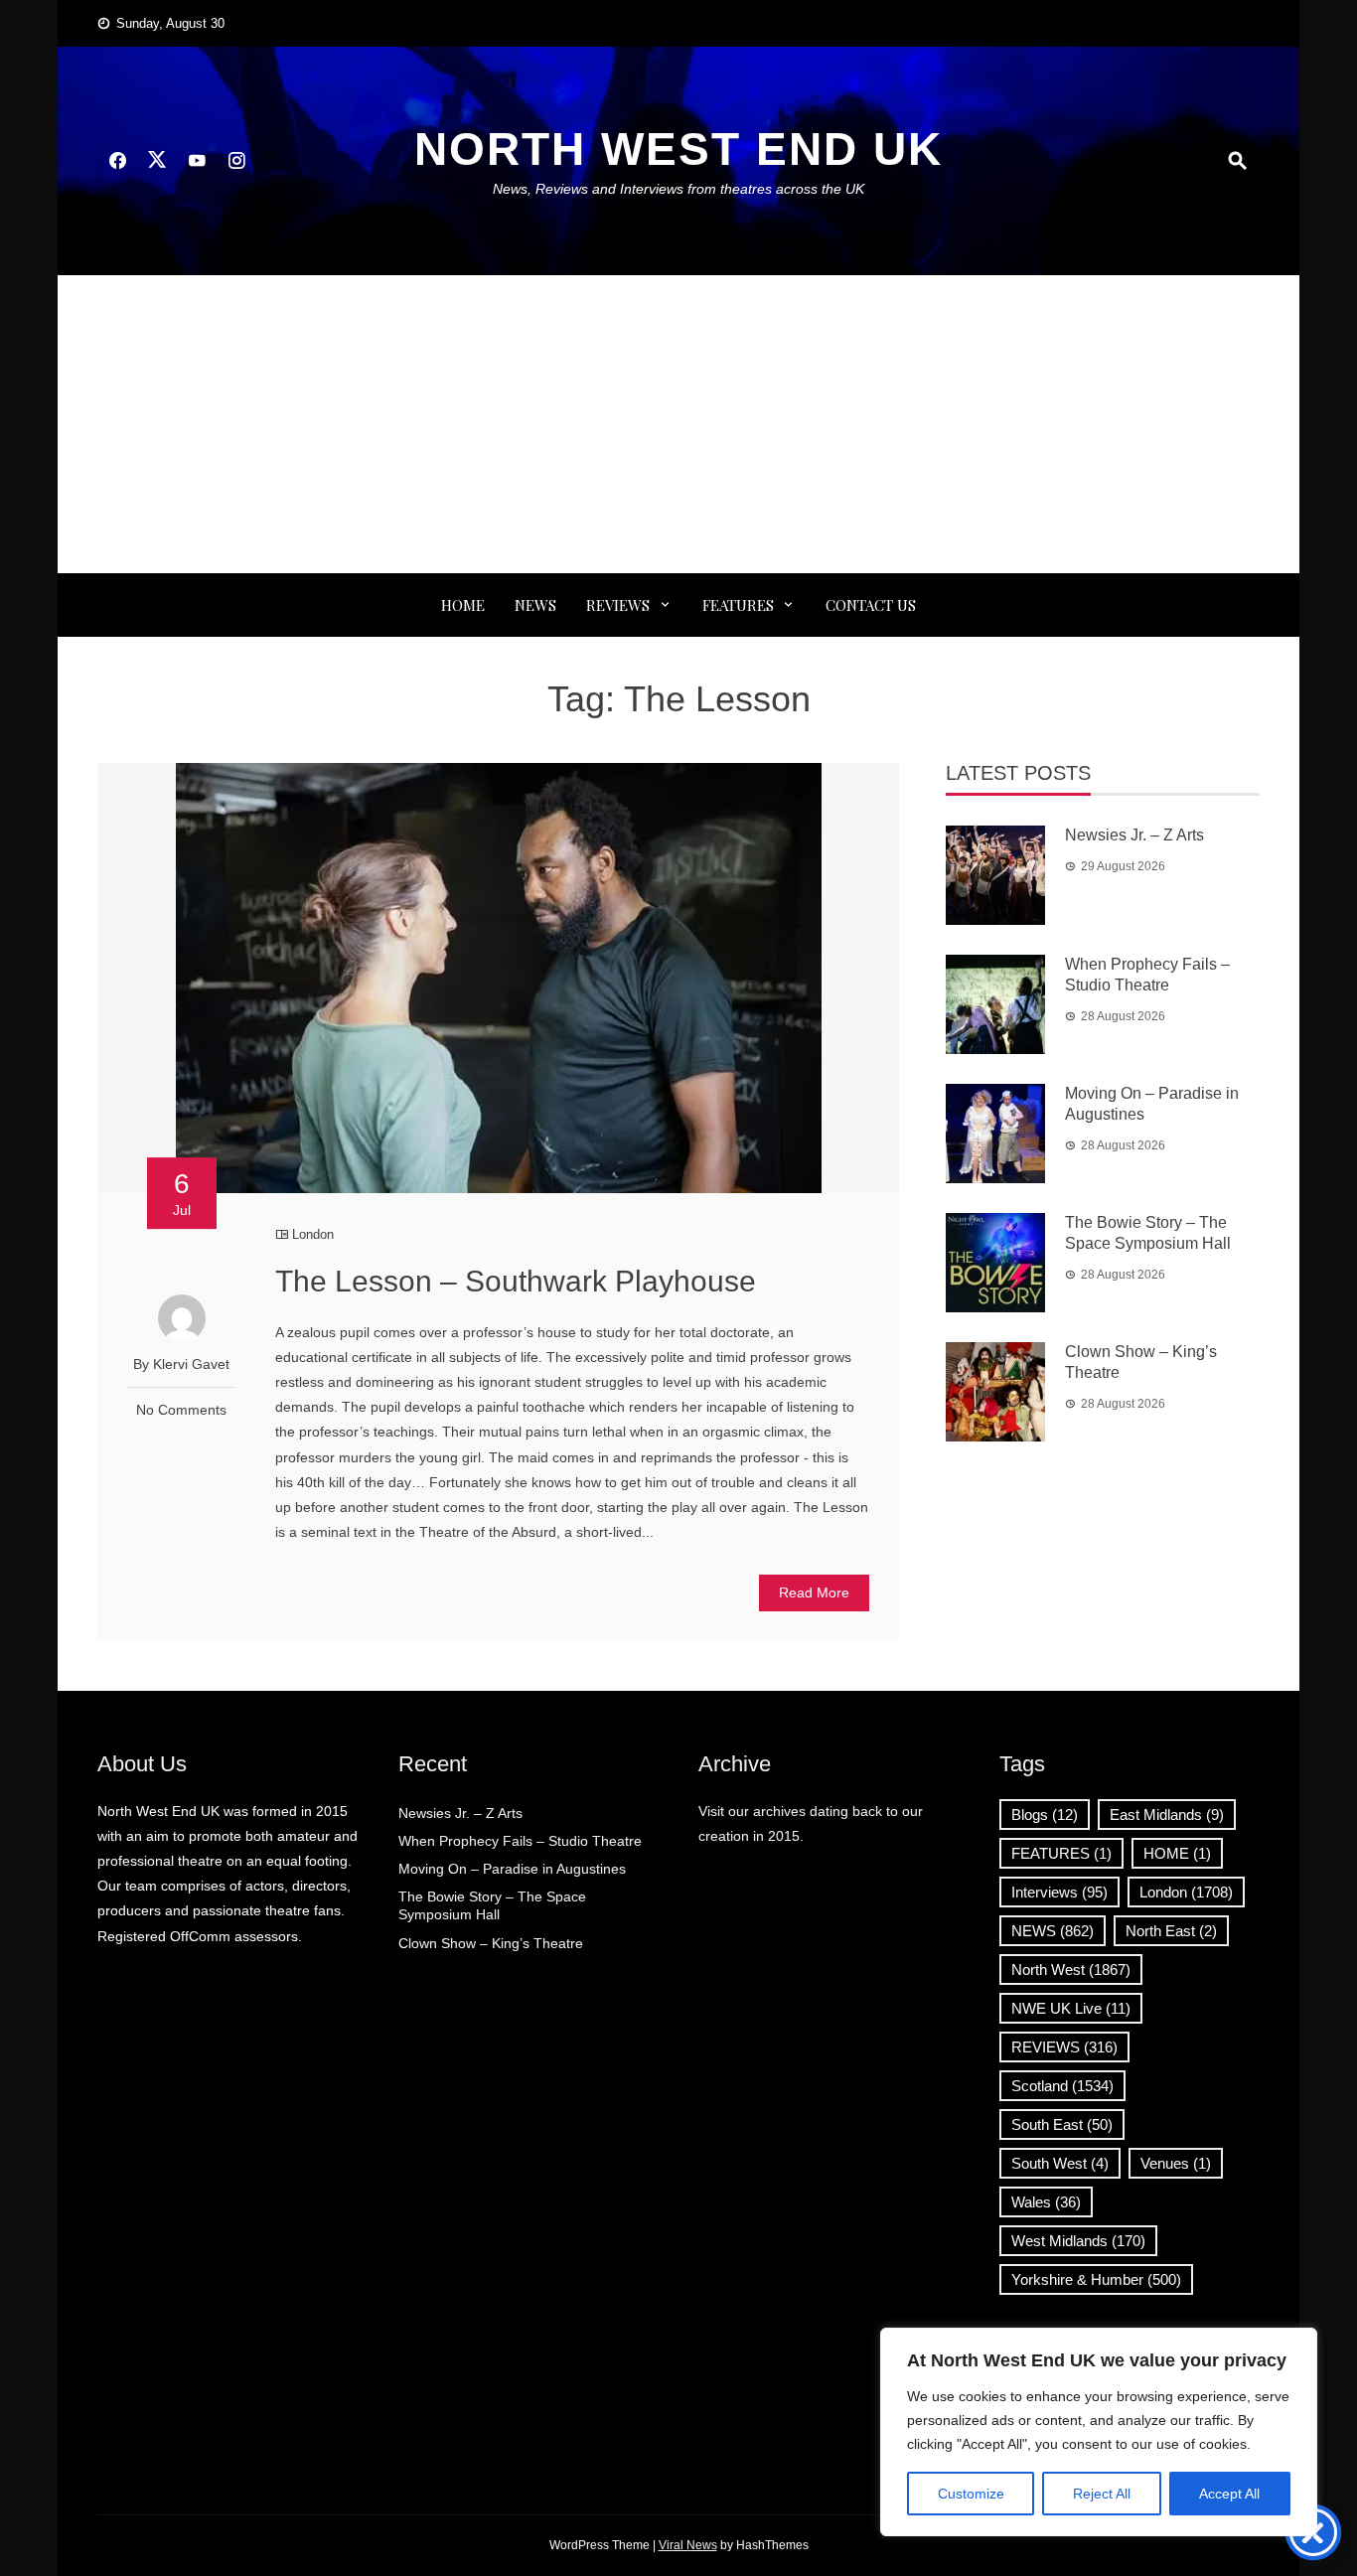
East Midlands (1167, 1815)
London (313, 1234)
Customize (971, 2494)
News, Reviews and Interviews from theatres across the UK (678, 189)
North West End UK (678, 149)
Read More (814, 1592)
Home (463, 605)
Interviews (1059, 1892)
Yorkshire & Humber (1096, 2279)
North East (1171, 1931)
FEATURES (738, 605)
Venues (1176, 2163)
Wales (1046, 2202)
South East (1062, 2124)
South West (1060, 2163)
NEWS (535, 605)
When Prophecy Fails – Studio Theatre (520, 1841)
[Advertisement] (678, 424)
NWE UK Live (1071, 2008)
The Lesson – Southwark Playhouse (516, 1281)
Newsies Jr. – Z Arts (1134, 835)
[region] (1099, 2432)
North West (1071, 1970)
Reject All (1102, 2494)
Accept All (1229, 2494)
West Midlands (1078, 2241)
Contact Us (871, 605)
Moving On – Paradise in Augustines (512, 1869)
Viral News (688, 2545)
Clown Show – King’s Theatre (491, 1943)
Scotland (1062, 2086)
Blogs (1045, 1815)
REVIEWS (618, 605)
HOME (1177, 1853)
